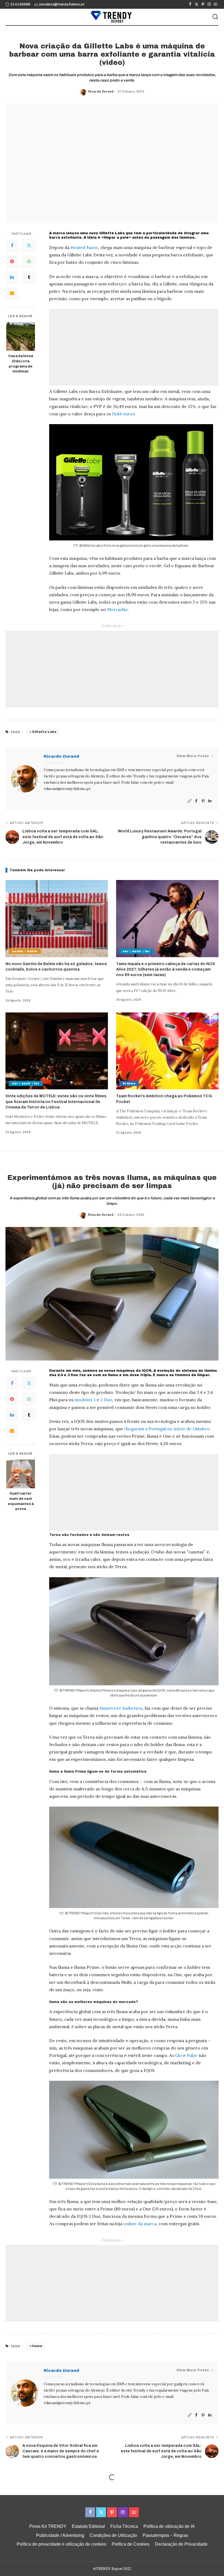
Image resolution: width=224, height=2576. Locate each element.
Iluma (37, 2346)
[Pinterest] (203, 4)
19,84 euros (123, 414)
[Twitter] (197, 4)
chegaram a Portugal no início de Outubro (167, 1429)
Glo (179, 2055)
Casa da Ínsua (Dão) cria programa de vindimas (21, 364)
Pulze (192, 2055)
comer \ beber (25, 951)
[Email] (12, 293)
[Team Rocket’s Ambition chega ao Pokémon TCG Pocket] (167, 1051)
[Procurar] (215, 17)
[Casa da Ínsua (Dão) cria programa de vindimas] (21, 336)
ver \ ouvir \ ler (136, 951)
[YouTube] (215, 4)
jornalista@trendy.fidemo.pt (62, 4)
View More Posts (193, 756)
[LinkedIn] (12, 277)
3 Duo (106, 1400)
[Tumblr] (29, 277)
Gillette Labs (44, 732)
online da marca (140, 2224)
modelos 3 (85, 1400)
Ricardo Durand (101, 91)
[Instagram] (209, 4)
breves (129, 1083)
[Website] (190, 801)
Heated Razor (84, 247)
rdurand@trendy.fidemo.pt (67, 789)
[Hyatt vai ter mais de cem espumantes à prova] (21, 1474)
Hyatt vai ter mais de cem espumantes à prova (21, 1501)
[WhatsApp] (29, 262)
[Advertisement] (134, 347)
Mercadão (117, 609)
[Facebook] (190, 4)
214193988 (20, 4)
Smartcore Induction (121, 1708)
